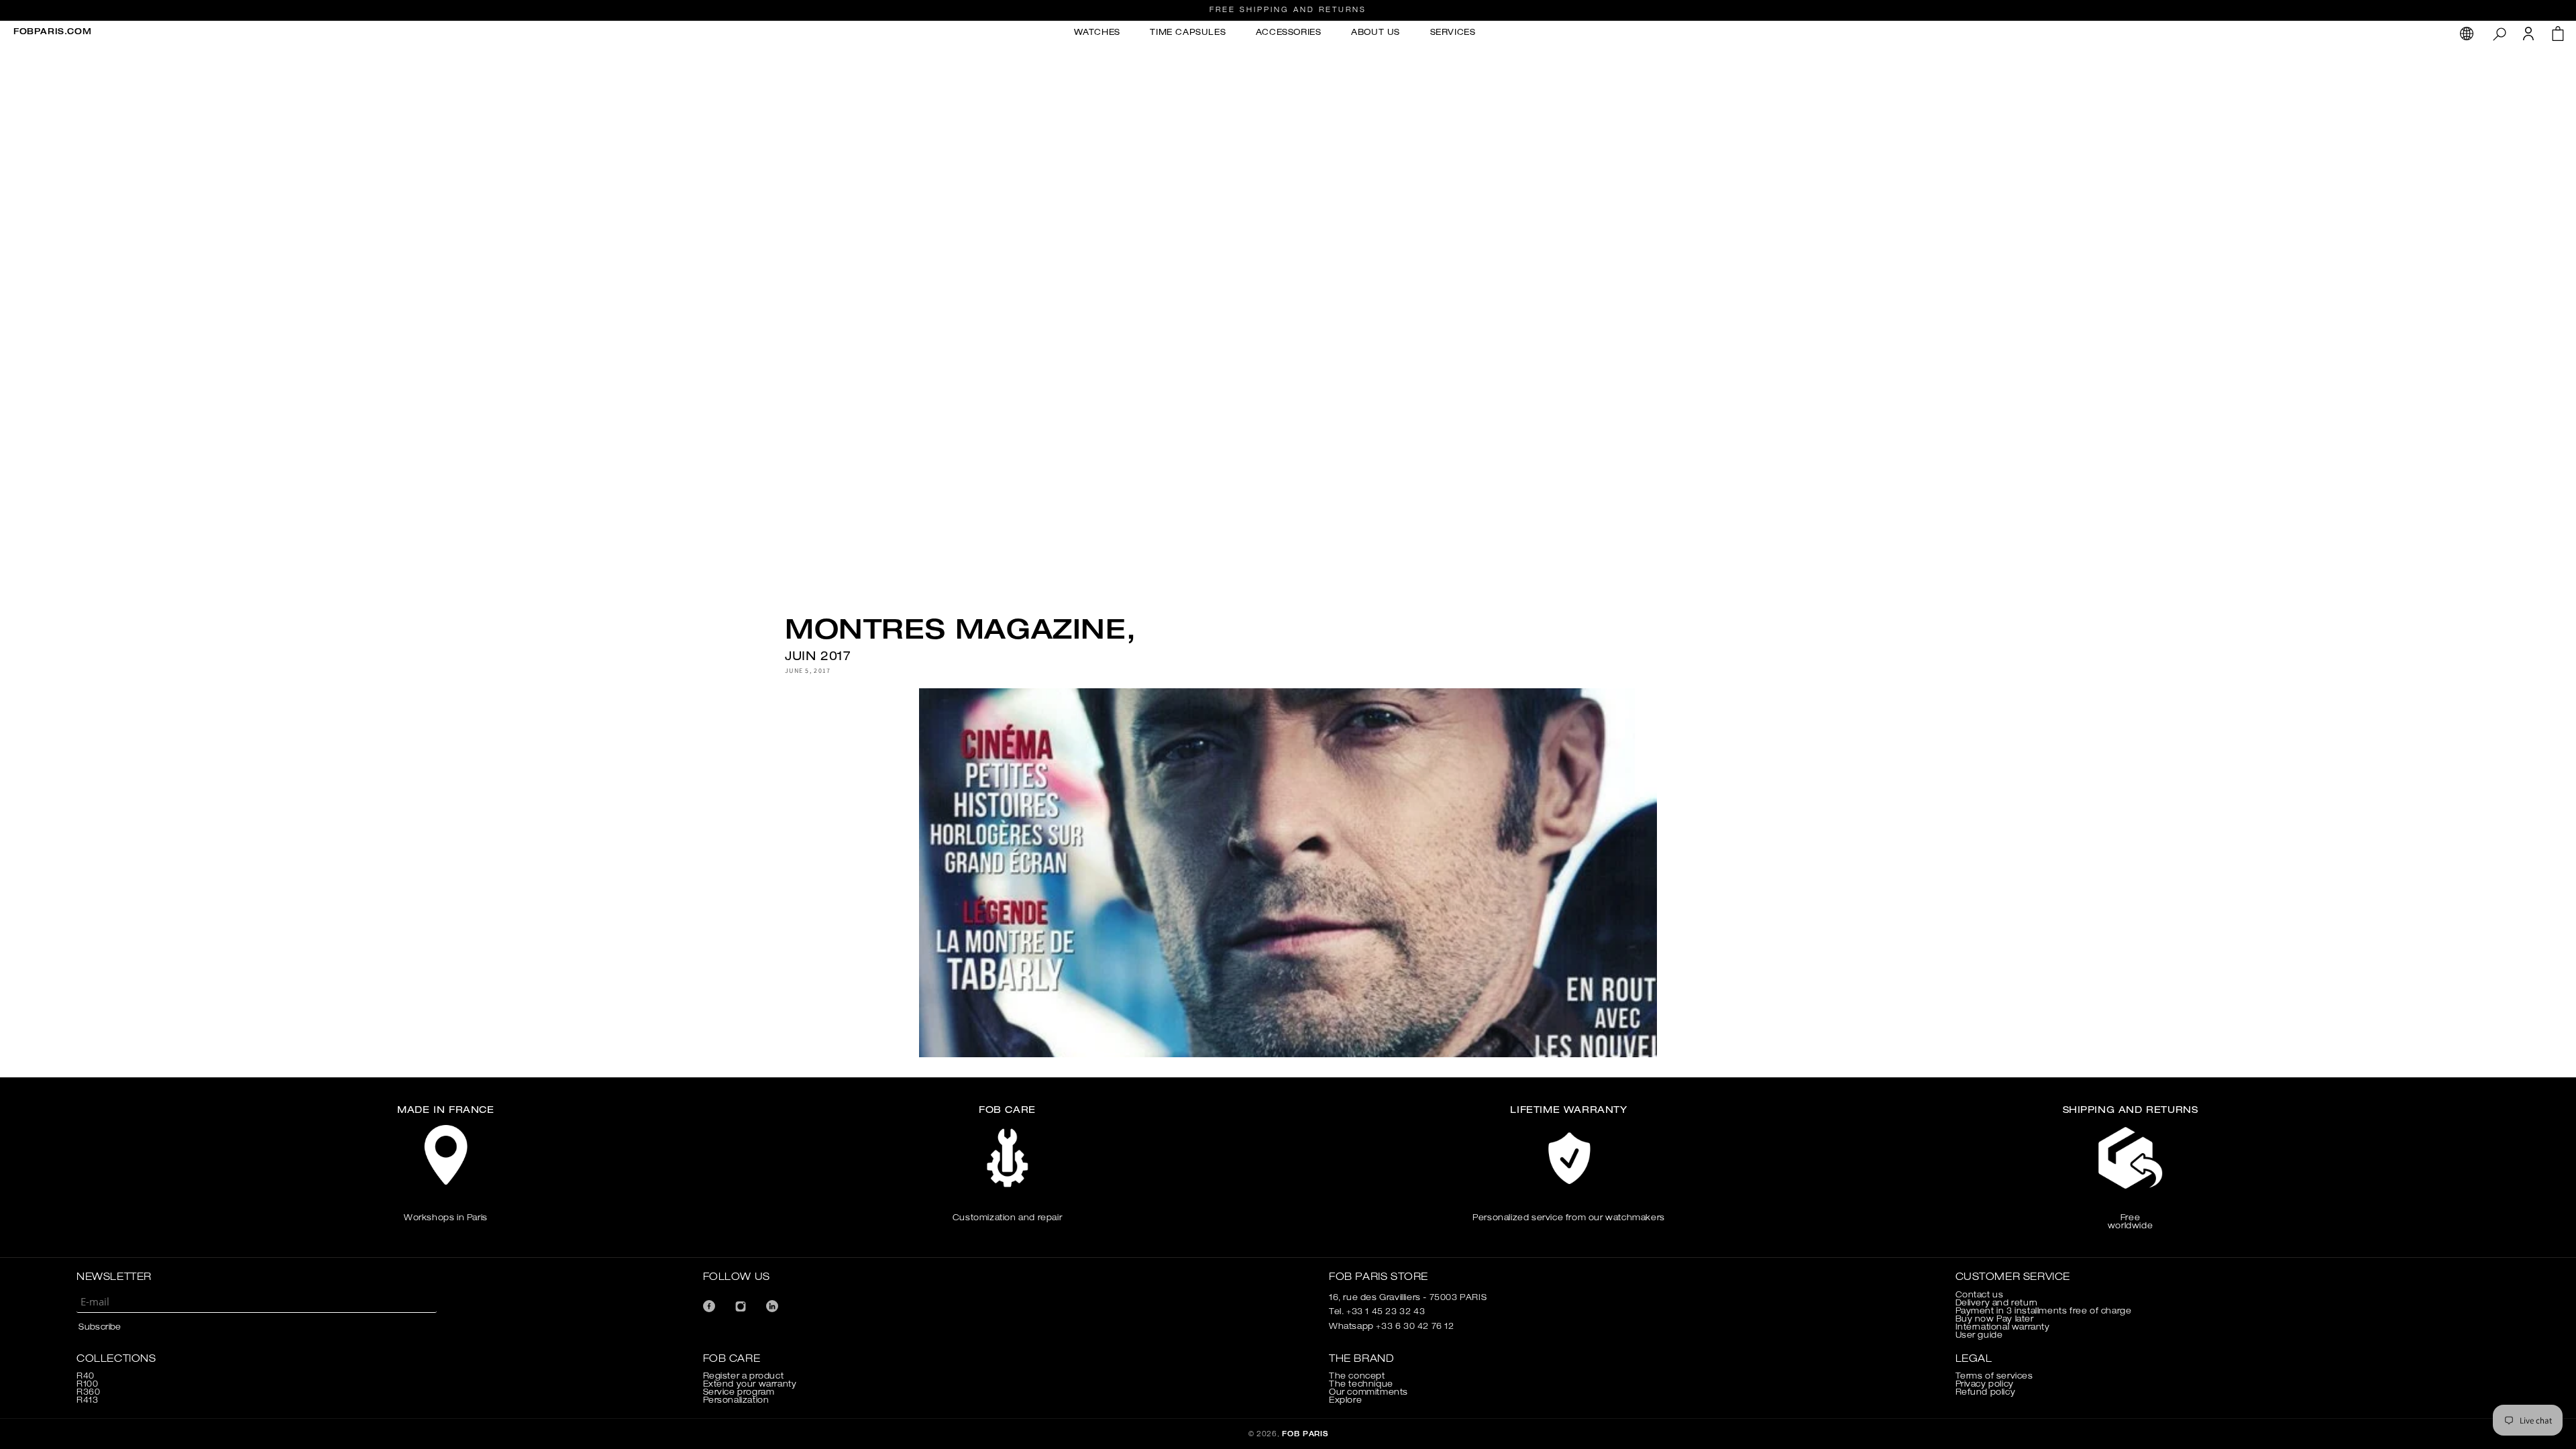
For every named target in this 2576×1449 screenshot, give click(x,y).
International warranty (2003, 1328)
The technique (1361, 1385)
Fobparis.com (52, 32)
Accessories (1289, 33)
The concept (1357, 1377)
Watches (1097, 33)
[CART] (2558, 37)
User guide (1979, 1336)
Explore (1345, 1401)
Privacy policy (1985, 1385)
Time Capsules (1188, 33)
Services (1453, 33)
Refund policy (1986, 1393)
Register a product (744, 1377)
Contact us (1980, 1295)
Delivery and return (1997, 1303)
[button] (2499, 34)
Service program (739, 1393)
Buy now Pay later (1995, 1320)
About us (1376, 33)
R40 (86, 1377)
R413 (87, 1401)
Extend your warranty (750, 1385)
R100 (87, 1385)
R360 (88, 1393)
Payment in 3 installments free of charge (2044, 1311)
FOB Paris (1305, 1435)
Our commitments (1368, 1393)
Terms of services (1994, 1377)
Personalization (736, 1401)
